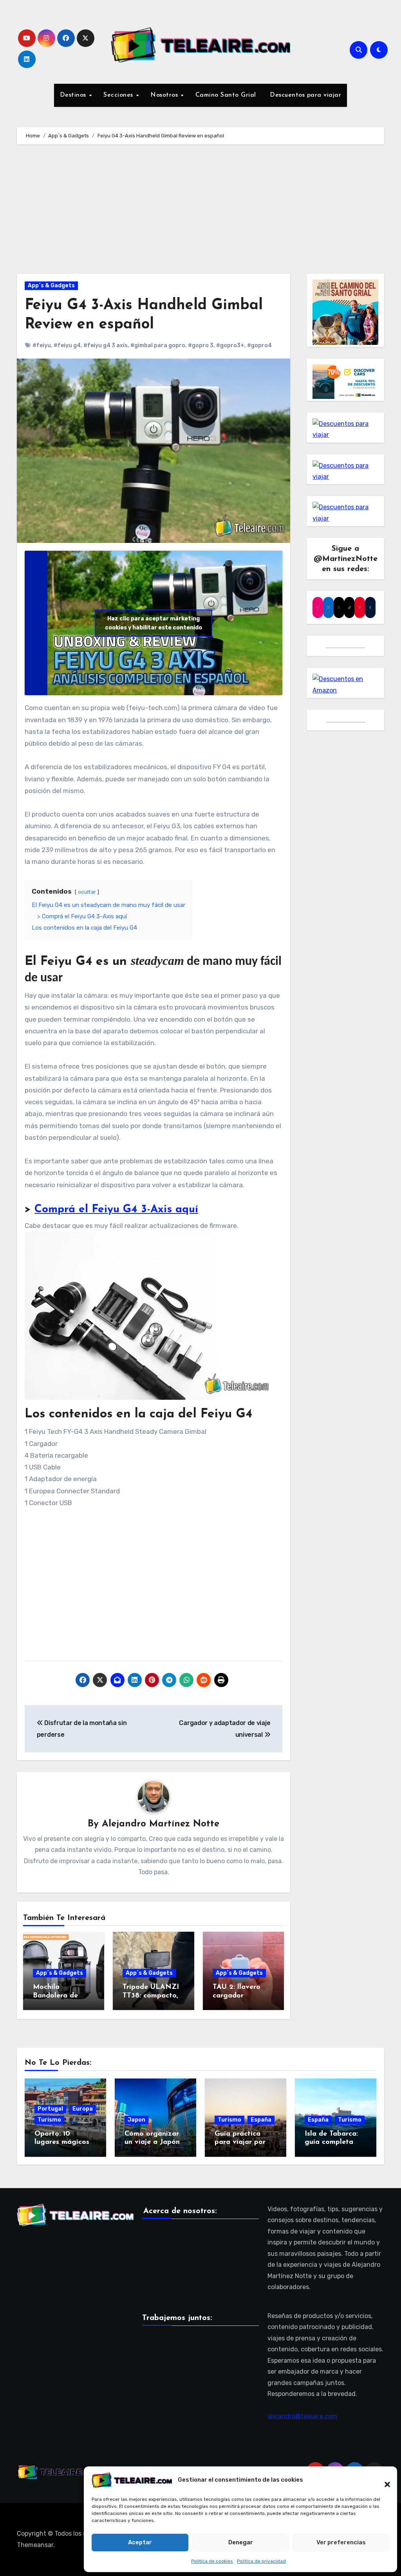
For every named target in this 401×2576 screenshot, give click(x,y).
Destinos (74, 95)
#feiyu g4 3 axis (106, 345)
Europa (83, 2109)
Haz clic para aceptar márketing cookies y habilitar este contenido (154, 623)
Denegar (241, 2542)
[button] (383, 2480)
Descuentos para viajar (305, 95)
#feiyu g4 (67, 345)
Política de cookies (212, 2561)
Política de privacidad (261, 2561)
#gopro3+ (230, 345)
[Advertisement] (201, 211)
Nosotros (165, 95)
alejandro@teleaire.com (302, 2416)
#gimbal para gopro (158, 345)
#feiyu (42, 345)
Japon (136, 2120)
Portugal (50, 2109)
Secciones (119, 95)
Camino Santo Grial (226, 95)
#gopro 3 (201, 345)
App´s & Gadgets (51, 286)
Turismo (49, 2120)
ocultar (87, 892)
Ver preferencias (341, 2542)
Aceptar (140, 2542)
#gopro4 (259, 345)
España (261, 2120)
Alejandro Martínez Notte (161, 1824)
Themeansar (35, 2545)
